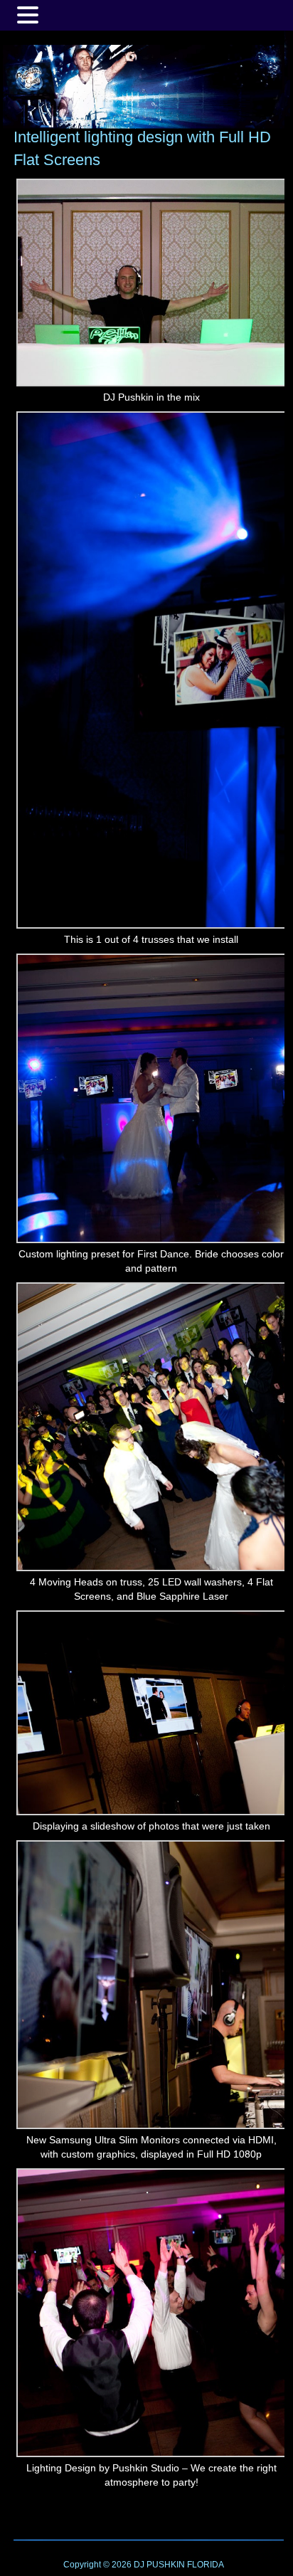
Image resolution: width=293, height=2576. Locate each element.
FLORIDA (206, 2565)
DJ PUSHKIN (158, 2565)
